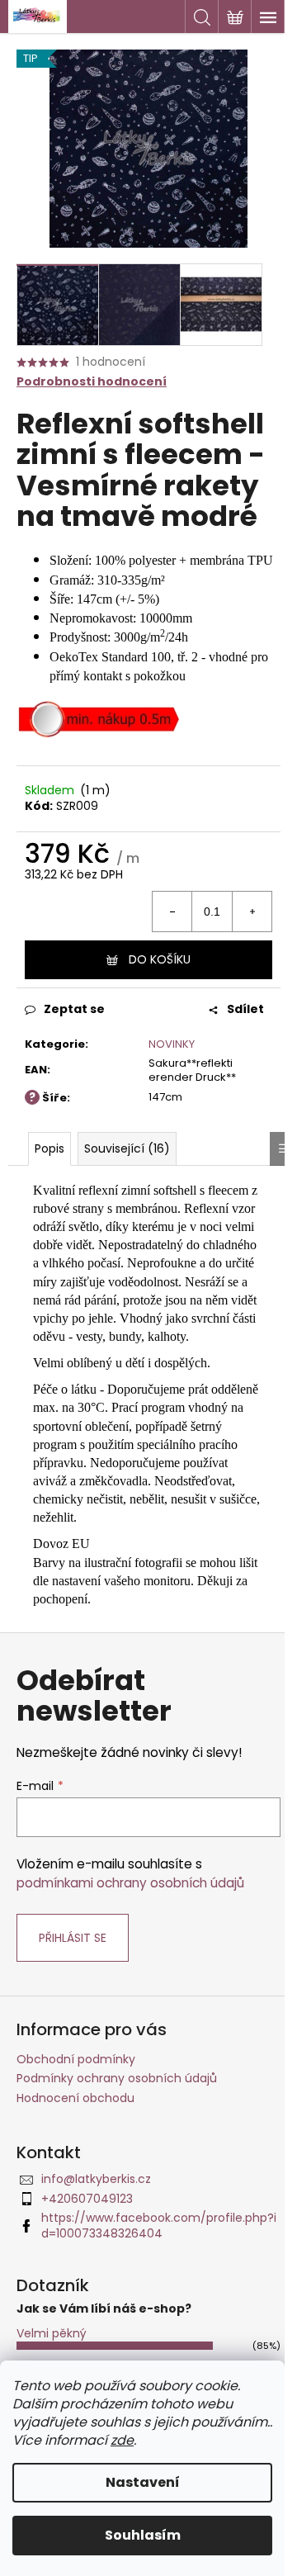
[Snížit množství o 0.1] (172, 912)
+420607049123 (87, 2199)
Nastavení (143, 2482)
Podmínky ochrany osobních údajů (117, 2078)
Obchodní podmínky (76, 2059)
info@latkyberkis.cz (96, 2179)
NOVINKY (172, 1044)
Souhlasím (143, 2535)
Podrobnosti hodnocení (92, 382)
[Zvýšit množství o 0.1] (252, 912)
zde (122, 2440)
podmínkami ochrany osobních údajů (130, 1883)
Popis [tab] (49, 1148)
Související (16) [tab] (127, 1148)
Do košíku (160, 959)
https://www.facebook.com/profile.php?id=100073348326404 (159, 2226)
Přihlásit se (73, 1938)
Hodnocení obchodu (75, 2098)
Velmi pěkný (52, 2333)
